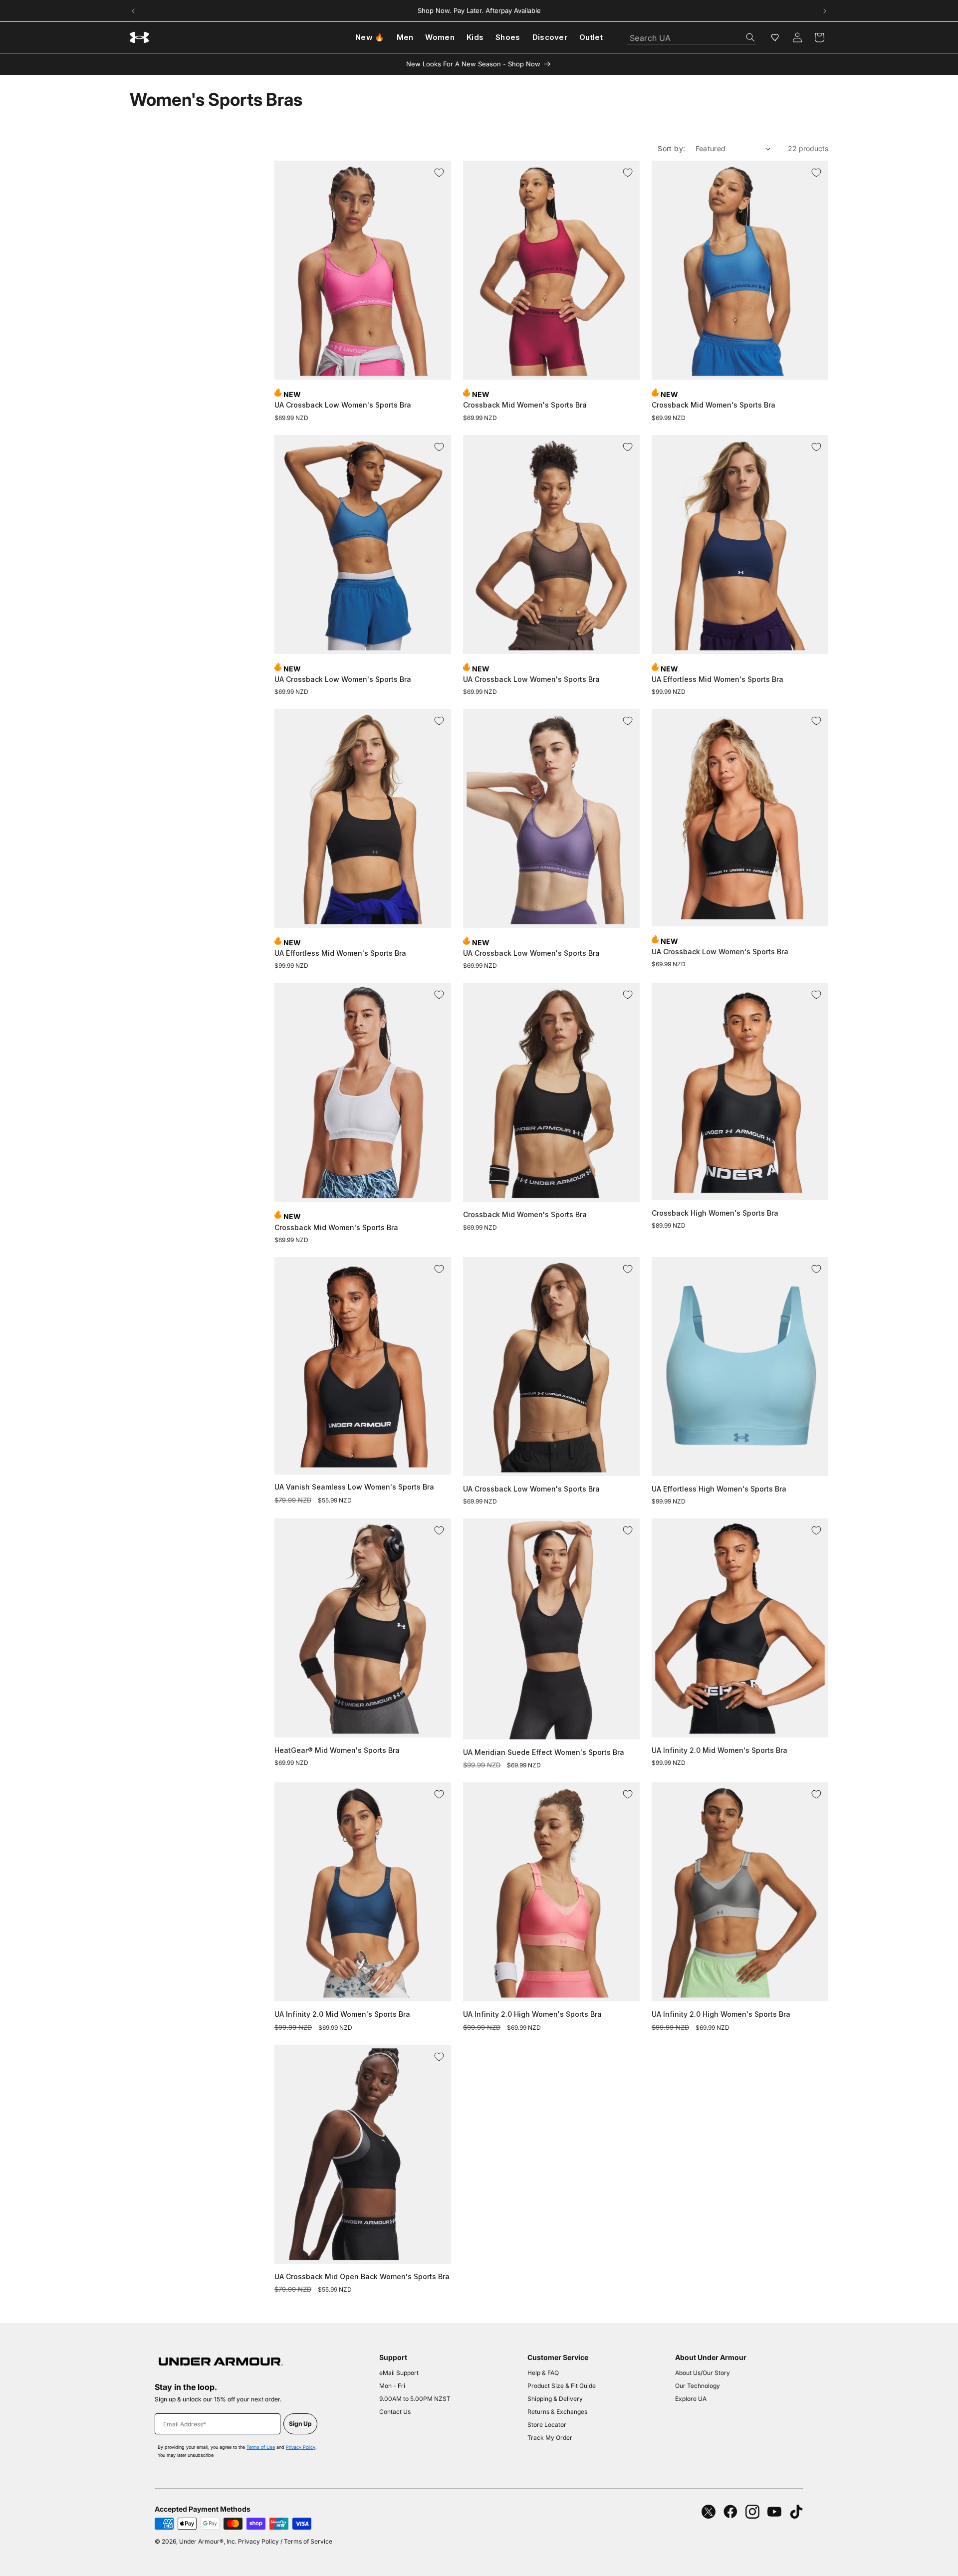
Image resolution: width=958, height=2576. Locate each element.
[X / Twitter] (709, 2512)
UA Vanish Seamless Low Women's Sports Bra (354, 1487)
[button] (819, 37)
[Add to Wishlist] (439, 173)
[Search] (750, 37)
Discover (550, 37)
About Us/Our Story (703, 2373)
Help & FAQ (543, 2373)
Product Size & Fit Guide (562, 2386)
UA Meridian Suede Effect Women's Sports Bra (544, 1752)
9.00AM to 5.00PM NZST (415, 2399)
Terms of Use (261, 2447)
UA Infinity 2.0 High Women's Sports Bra (532, 2014)
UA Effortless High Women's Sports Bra (719, 1489)
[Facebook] (730, 2512)
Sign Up (300, 2424)
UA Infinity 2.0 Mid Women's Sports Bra (719, 1750)
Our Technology (698, 2386)
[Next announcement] (825, 11)
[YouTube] (774, 2512)
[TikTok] (796, 2512)
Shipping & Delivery (555, 2399)
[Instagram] (752, 2512)
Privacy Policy (301, 2447)
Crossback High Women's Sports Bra (715, 1213)
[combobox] (692, 35)
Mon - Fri (392, 2386)
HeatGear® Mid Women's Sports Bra (337, 1750)
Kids (475, 37)
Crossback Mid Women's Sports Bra (525, 405)
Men (405, 37)
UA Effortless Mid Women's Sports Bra (718, 679)
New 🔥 (370, 37)
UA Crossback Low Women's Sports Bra (343, 405)
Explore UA (691, 2399)
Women (440, 37)
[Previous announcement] (133, 11)
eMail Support (399, 2373)
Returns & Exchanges (557, 2412)
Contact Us (395, 2412)
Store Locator (547, 2425)
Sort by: (671, 148)
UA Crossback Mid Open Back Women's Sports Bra (362, 2276)
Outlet (591, 37)
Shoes (508, 37)
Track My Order (550, 2438)
